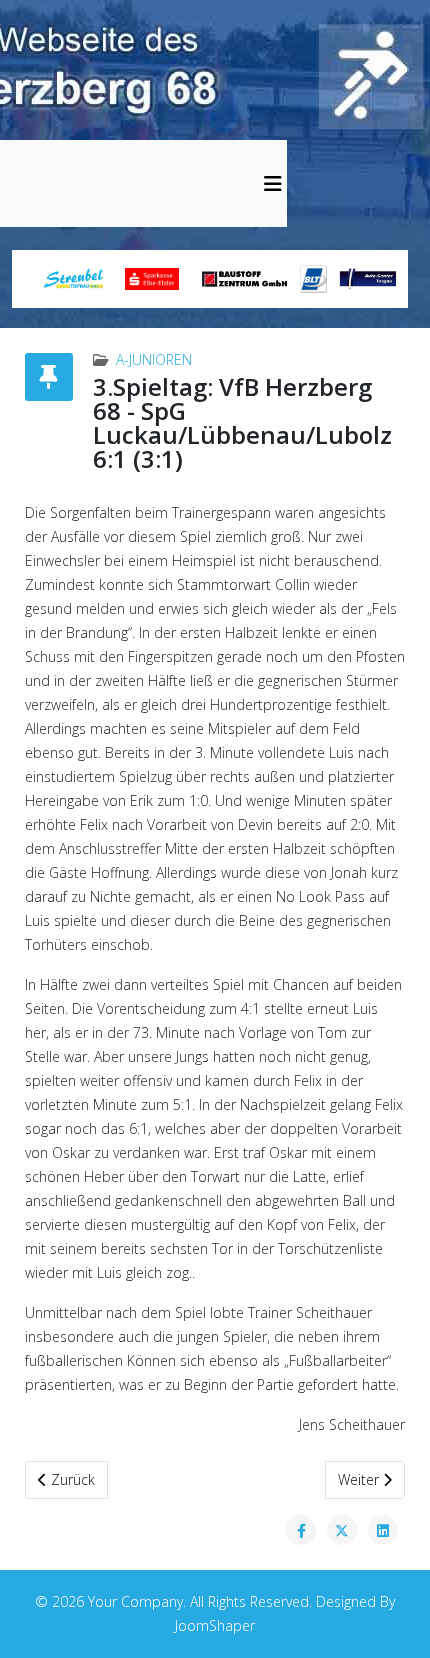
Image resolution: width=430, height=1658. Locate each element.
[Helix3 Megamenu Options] (273, 183)
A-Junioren (154, 359)
